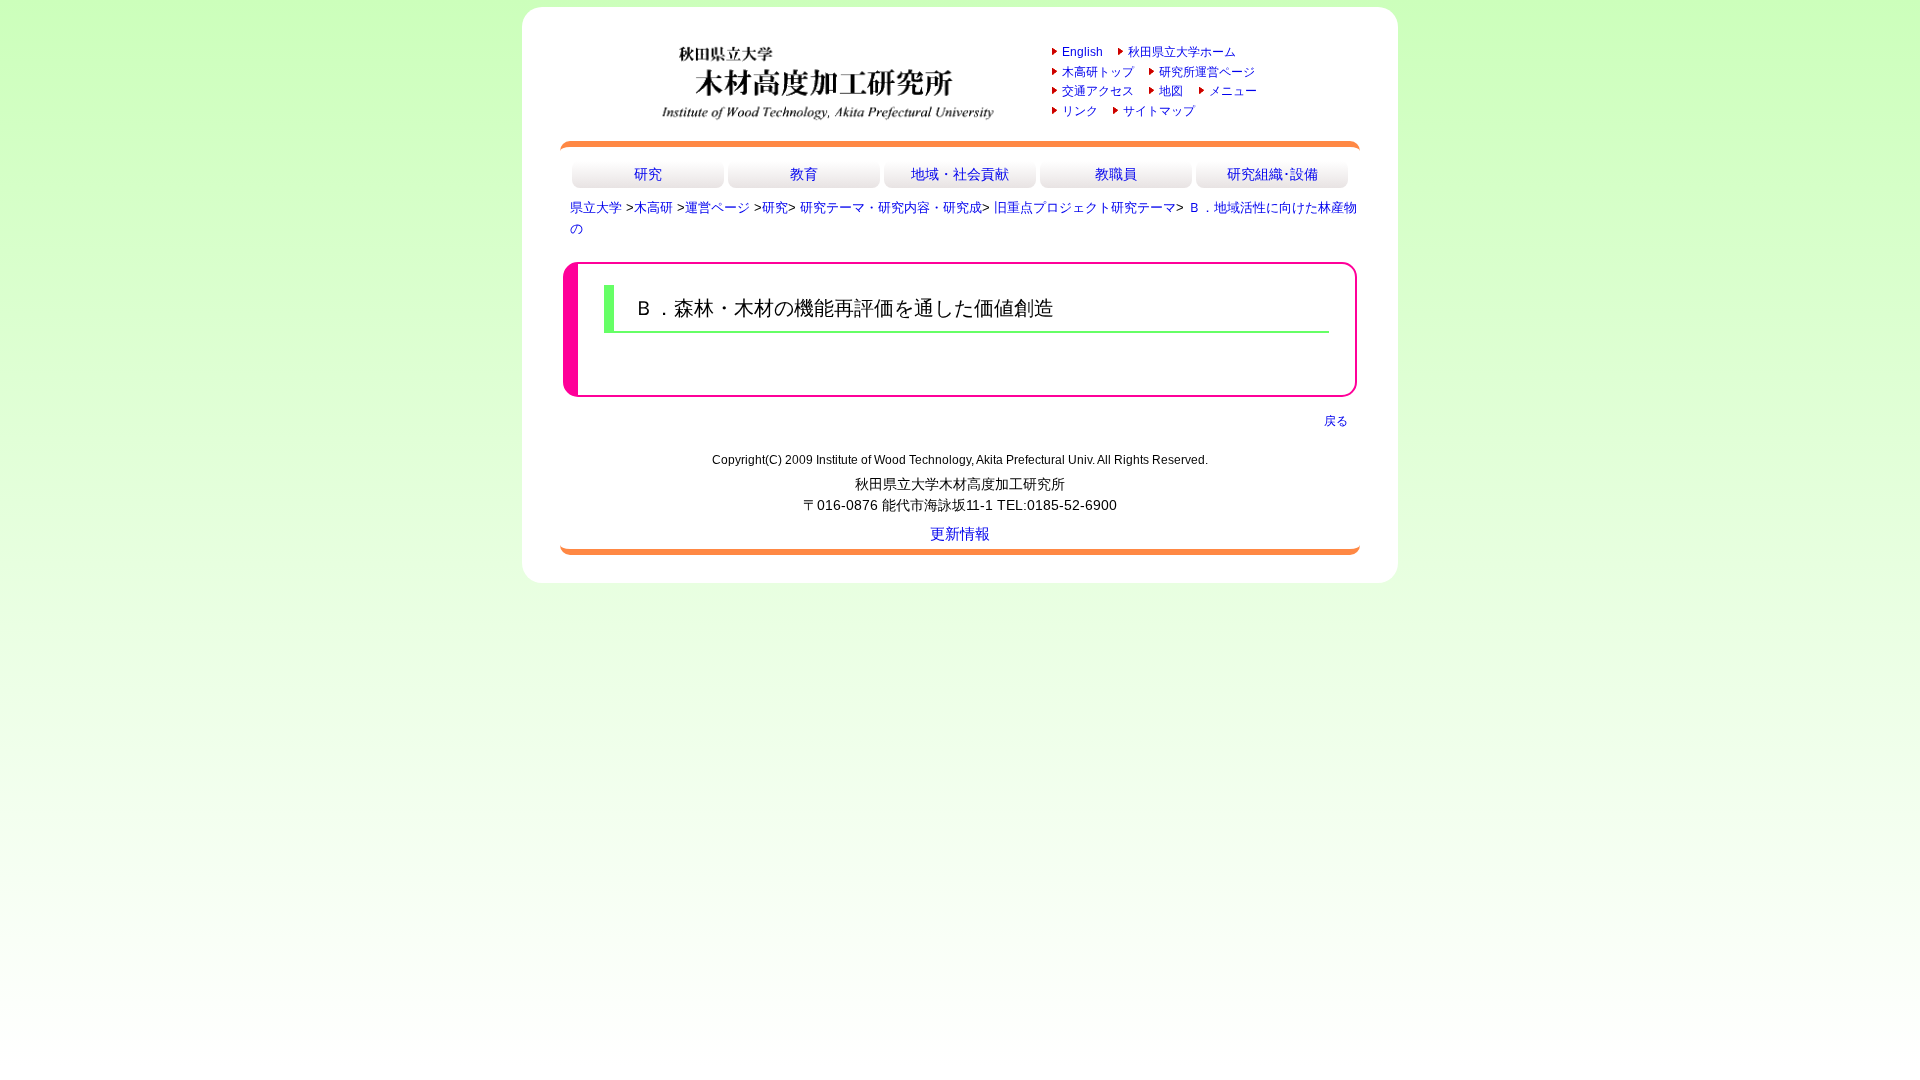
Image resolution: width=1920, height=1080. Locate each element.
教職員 (1116, 174)
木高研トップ (1098, 72)
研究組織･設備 (1272, 174)
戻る (1336, 421)
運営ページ (717, 207)
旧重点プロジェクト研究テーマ (1085, 207)
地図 (1171, 91)
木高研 (653, 207)
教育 (804, 174)
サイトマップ (1159, 111)
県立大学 (596, 207)
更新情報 (960, 533)
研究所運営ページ (1207, 72)
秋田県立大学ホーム (1182, 52)
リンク (1080, 111)
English (1082, 52)
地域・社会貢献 (960, 174)
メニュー (1233, 91)
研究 (648, 174)
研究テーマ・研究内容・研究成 (891, 207)
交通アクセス (1098, 91)
